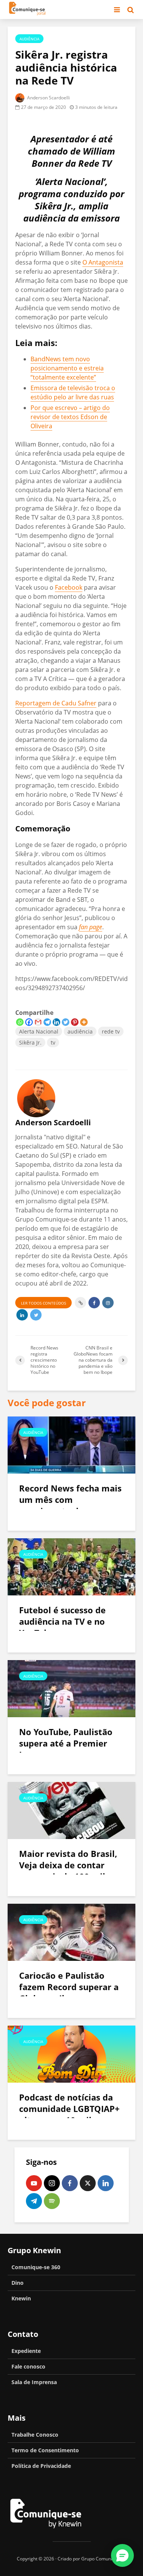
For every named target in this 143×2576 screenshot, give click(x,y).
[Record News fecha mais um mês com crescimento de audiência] (71, 1444)
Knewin (21, 2298)
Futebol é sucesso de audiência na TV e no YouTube (62, 1621)
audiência (80, 1031)
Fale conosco (28, 2366)
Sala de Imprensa (34, 2382)
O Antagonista (103, 262)
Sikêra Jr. (30, 1042)
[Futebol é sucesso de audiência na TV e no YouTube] (71, 1566)
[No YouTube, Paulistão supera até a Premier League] (71, 1688)
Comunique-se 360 (36, 2267)
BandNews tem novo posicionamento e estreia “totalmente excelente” (67, 368)
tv (53, 1042)
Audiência (29, 39)
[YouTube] (34, 2183)
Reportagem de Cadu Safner (56, 703)
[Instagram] (52, 2183)
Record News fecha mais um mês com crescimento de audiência (70, 1505)
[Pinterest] (75, 1022)
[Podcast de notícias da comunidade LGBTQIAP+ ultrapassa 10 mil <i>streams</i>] (71, 2053)
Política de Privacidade (41, 2466)
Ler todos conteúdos (43, 1303)
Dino (18, 2283)
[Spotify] (52, 2201)
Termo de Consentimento (45, 2450)
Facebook (69, 587)
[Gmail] (38, 1022)
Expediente (26, 2351)
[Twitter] (66, 1022)
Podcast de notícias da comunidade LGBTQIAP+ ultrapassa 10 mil (69, 2114)
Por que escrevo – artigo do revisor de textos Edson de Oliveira (70, 417)
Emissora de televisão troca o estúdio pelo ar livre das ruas (73, 392)
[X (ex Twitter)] (88, 2183)
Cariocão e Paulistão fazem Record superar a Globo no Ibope (69, 1987)
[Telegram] (47, 1022)
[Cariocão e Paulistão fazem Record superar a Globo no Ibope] (71, 1932)
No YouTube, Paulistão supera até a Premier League (66, 1743)
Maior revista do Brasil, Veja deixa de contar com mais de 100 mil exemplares (68, 1871)
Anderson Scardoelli (48, 98)
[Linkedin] (56, 1022)
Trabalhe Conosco (35, 2435)
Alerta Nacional (39, 1031)
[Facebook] (29, 1022)
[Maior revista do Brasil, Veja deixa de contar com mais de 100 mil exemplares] (71, 1810)
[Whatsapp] (20, 1022)
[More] (84, 1022)
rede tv (111, 1031)
